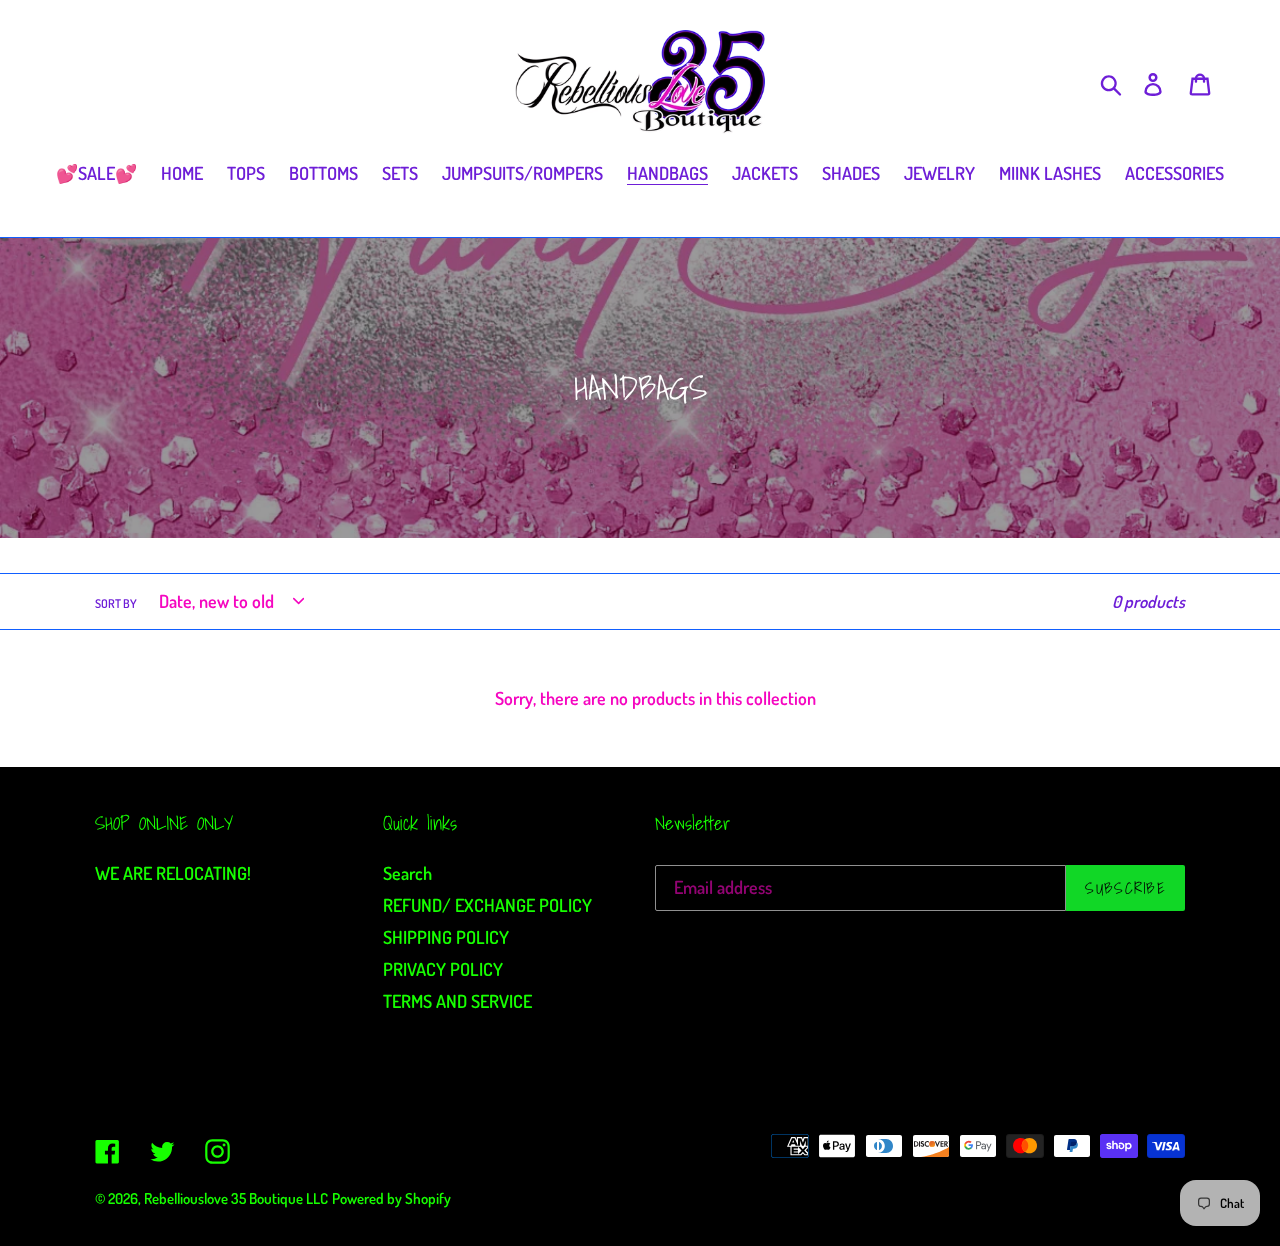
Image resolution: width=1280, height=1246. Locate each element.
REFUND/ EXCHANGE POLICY (487, 905)
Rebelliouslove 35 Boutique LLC (236, 1198)
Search (407, 873)
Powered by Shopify (391, 1198)
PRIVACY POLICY (443, 969)
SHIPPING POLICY (446, 937)
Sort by (116, 603)
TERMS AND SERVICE (457, 1001)
